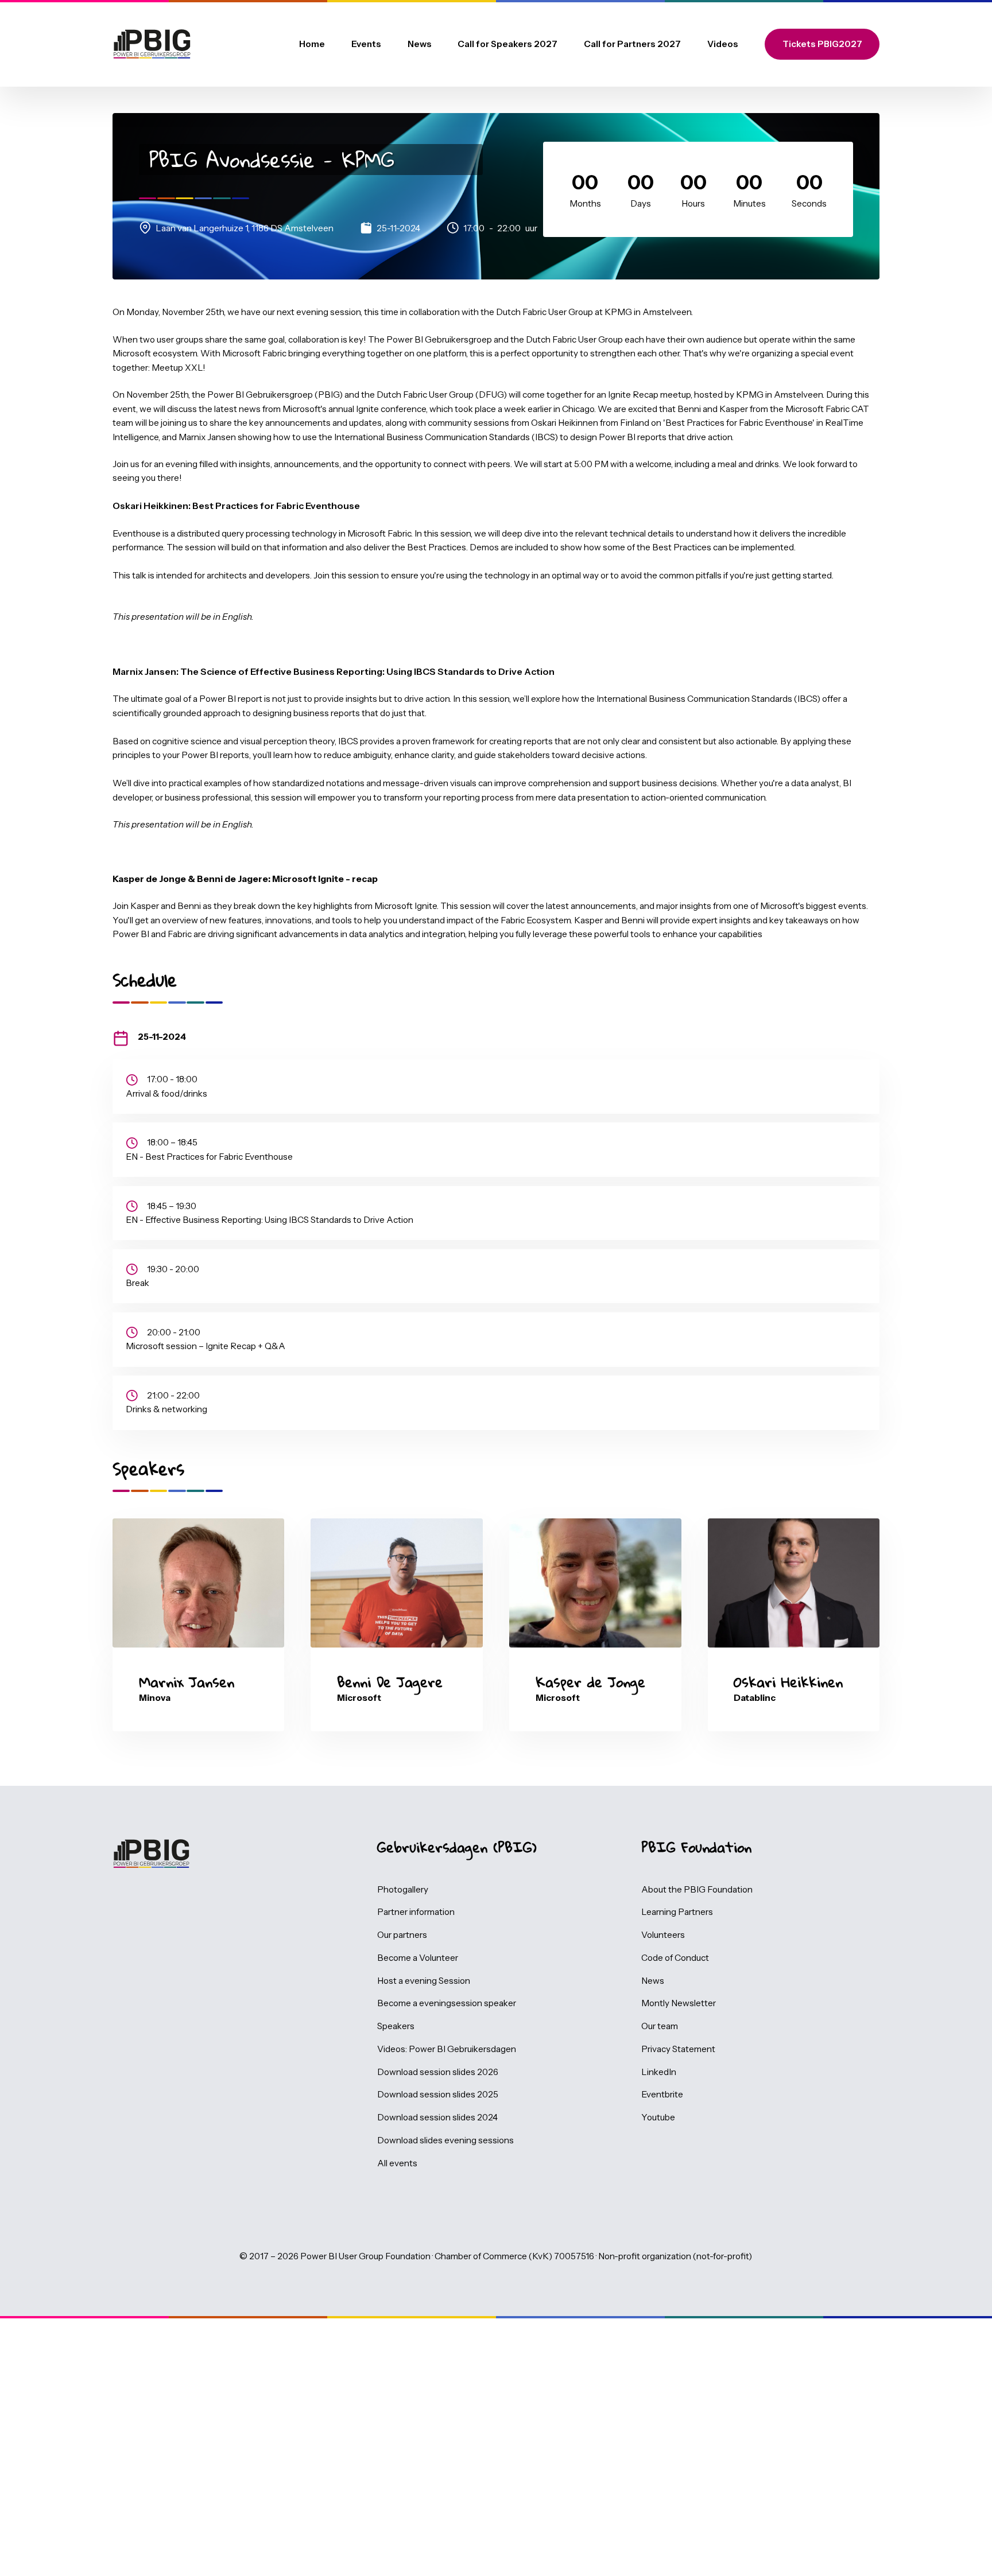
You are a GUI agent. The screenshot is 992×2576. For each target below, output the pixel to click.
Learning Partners (677, 1912)
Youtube (658, 2117)
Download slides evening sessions (445, 2140)
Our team (660, 2026)
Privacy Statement (678, 2049)
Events (366, 44)
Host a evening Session (424, 1981)
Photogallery (403, 1889)
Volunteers (663, 1935)
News (420, 44)
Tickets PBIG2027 (822, 44)
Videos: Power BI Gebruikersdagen (447, 2049)
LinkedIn (659, 2072)
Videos (723, 44)
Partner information (416, 1912)
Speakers (396, 2026)
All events (397, 2163)
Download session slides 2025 (438, 2094)
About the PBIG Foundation (697, 1889)
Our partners (402, 1935)
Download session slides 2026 (438, 2072)
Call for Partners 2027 (632, 44)
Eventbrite (662, 2094)
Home (312, 44)
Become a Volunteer (418, 1958)
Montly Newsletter (679, 2003)
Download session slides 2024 (437, 2117)
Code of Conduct (675, 1958)
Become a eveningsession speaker (447, 2003)
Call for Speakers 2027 (507, 44)
